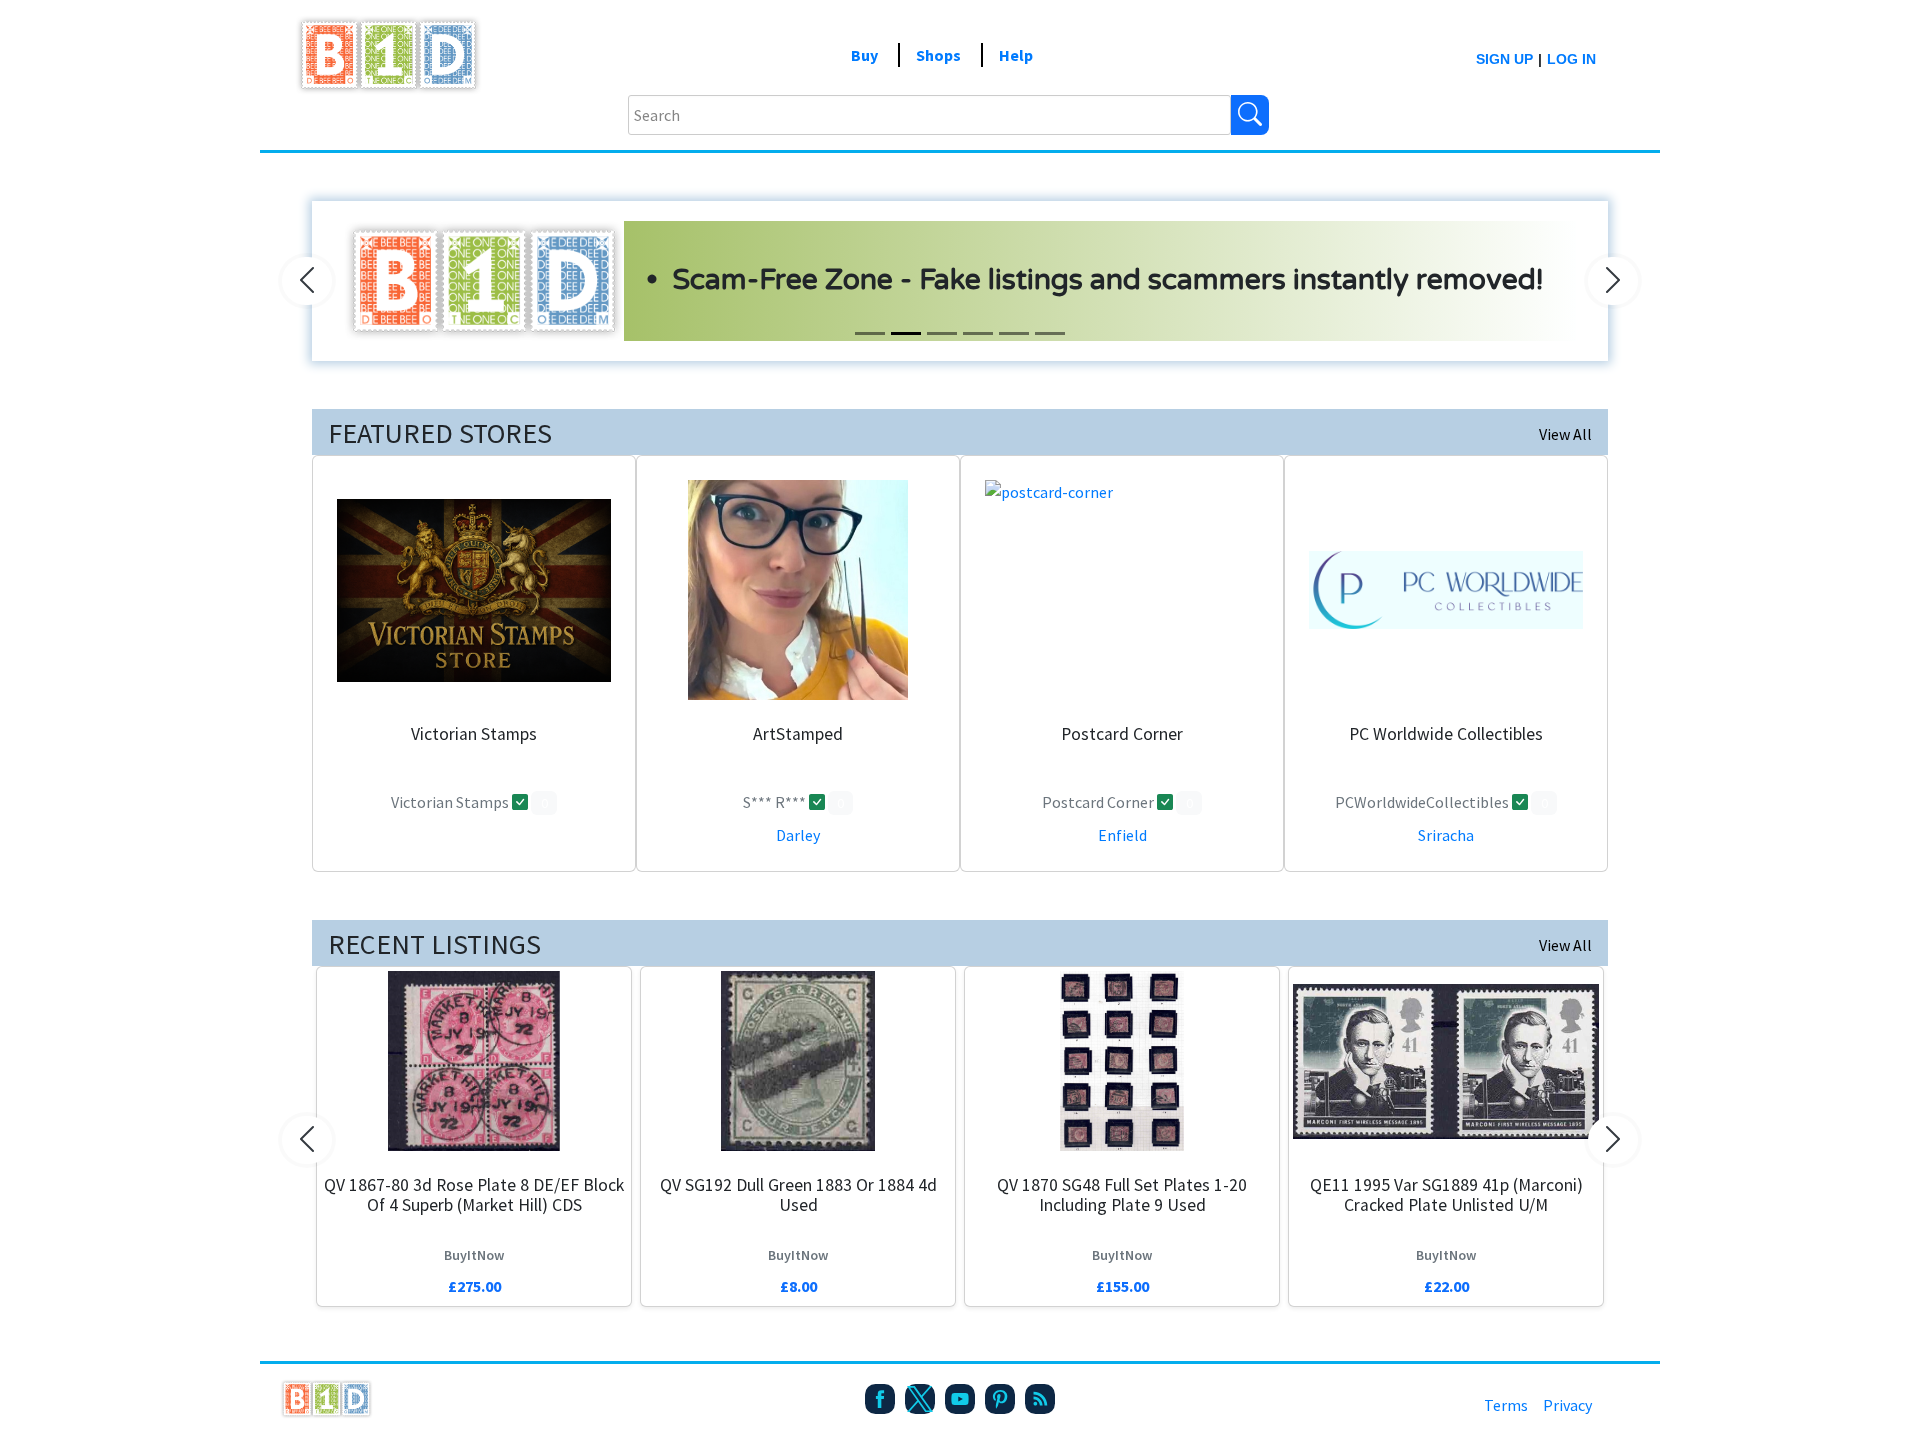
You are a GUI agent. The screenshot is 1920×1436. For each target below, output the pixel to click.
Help (1016, 55)
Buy (864, 55)
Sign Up (1504, 59)
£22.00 (1446, 1286)
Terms (1506, 1405)
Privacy (1567, 1405)
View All (1565, 434)
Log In (1571, 59)
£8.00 (798, 1286)
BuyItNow (474, 1255)
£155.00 (1122, 1286)
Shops (938, 55)
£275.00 (474, 1286)
